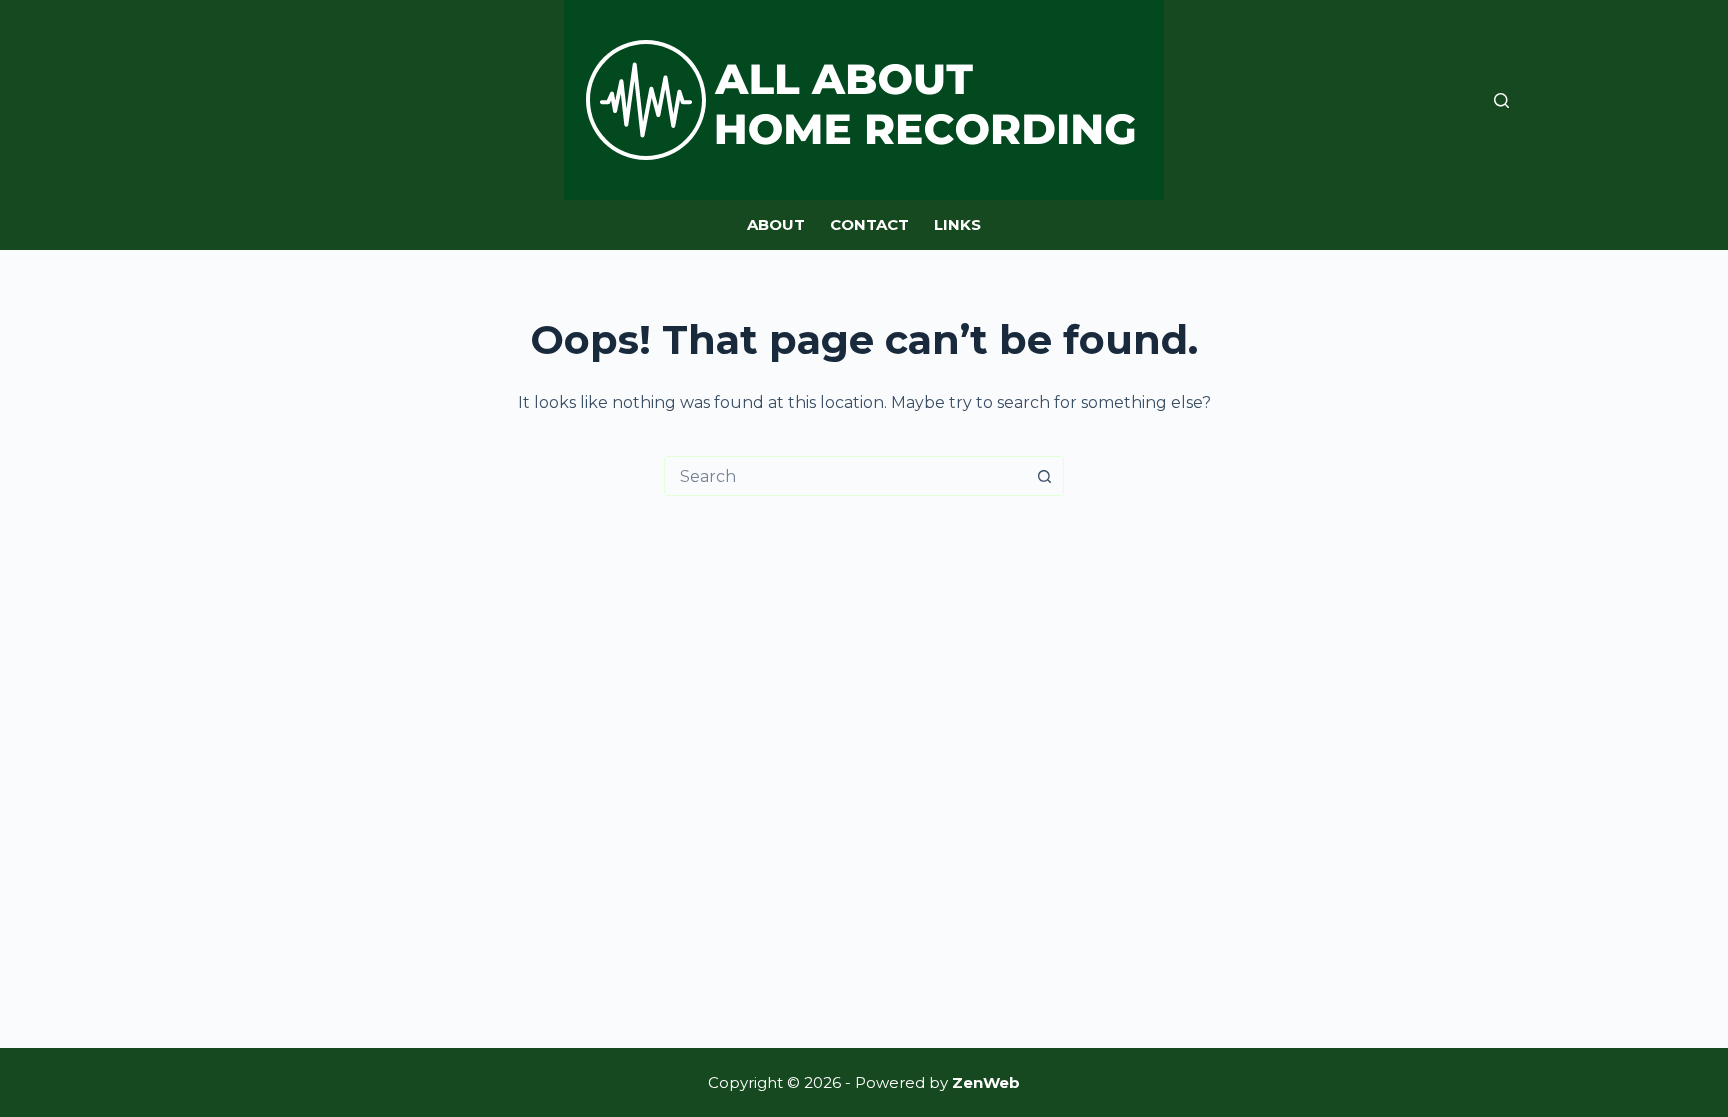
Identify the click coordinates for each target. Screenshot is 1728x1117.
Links (957, 224)
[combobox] (845, 476)
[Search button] (1044, 476)
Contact (869, 224)
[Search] (1501, 100)
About (776, 224)
